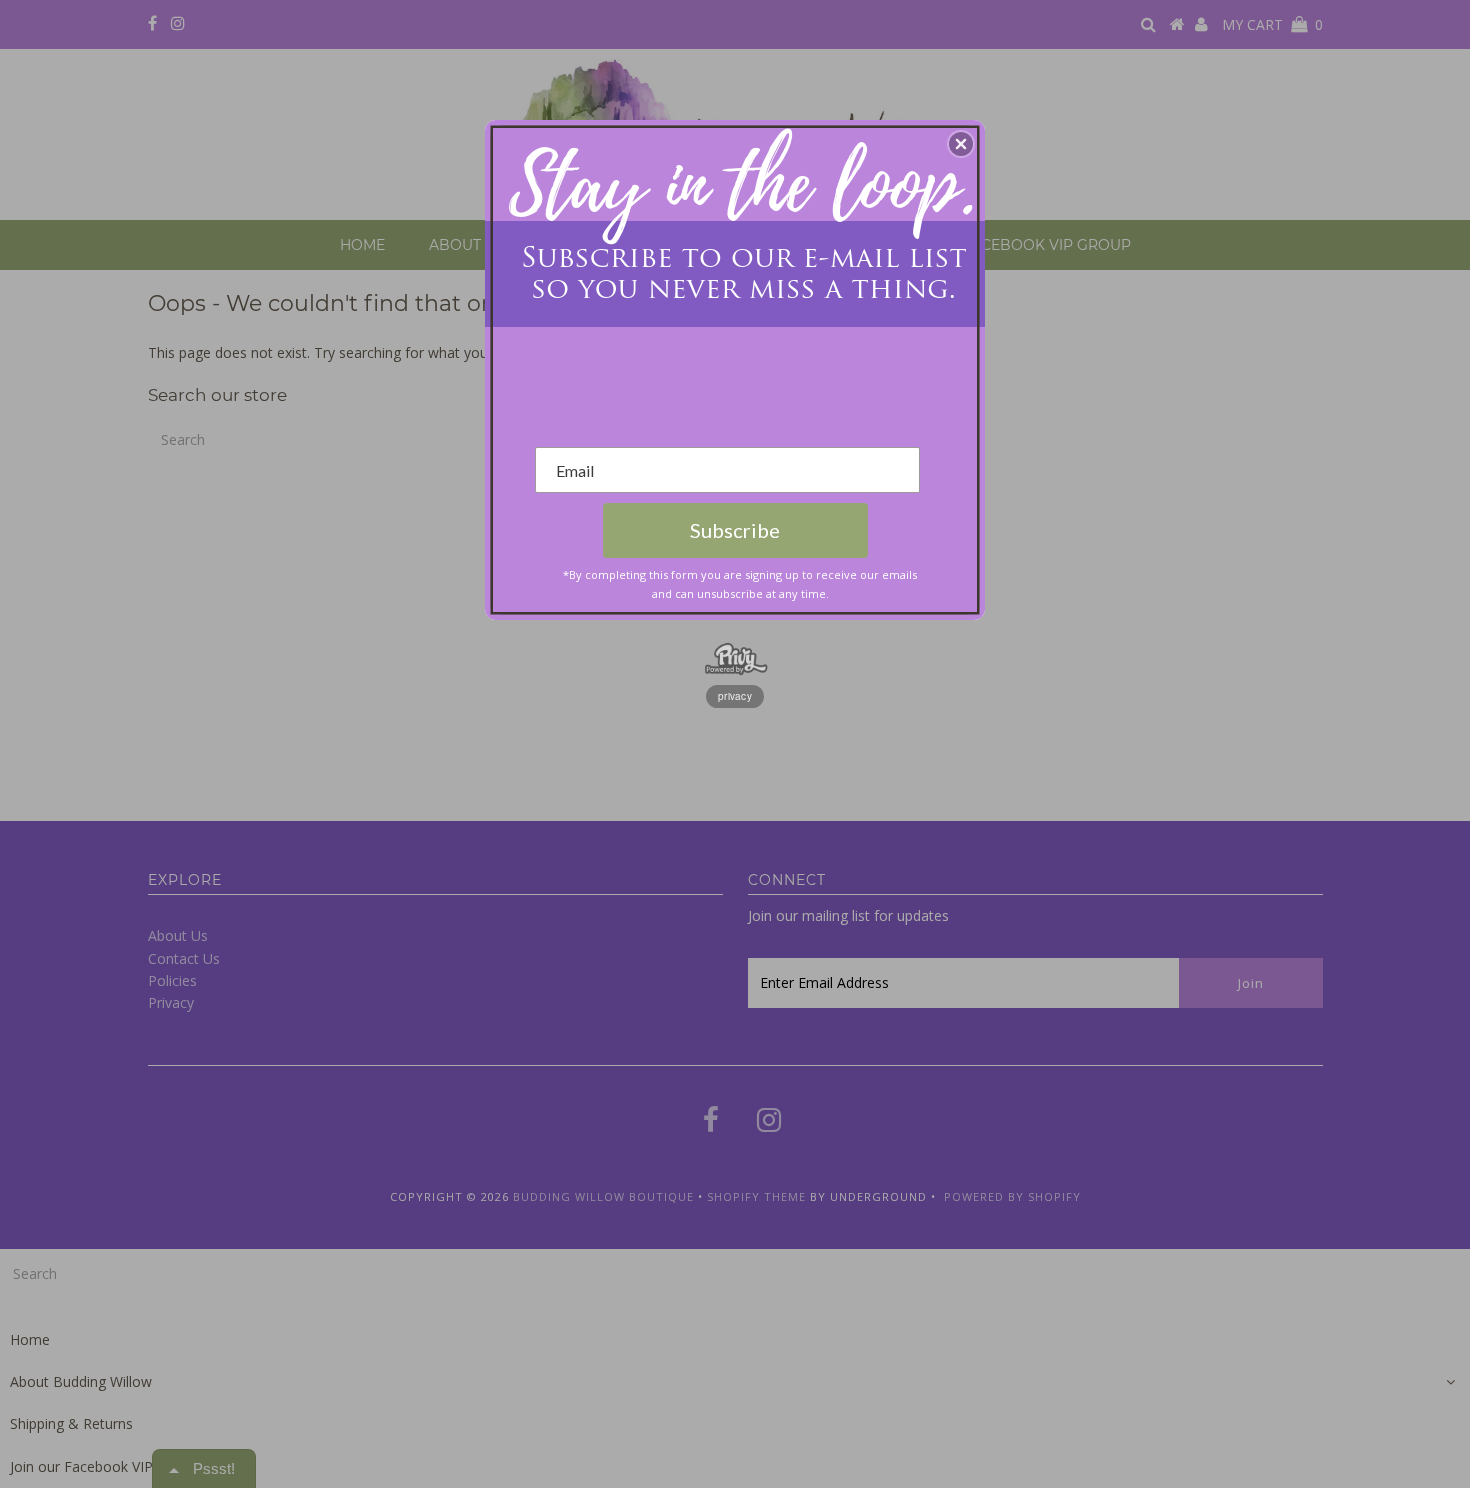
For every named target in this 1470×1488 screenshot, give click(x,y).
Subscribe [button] (735, 530)
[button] (961, 144)
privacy (735, 696)
